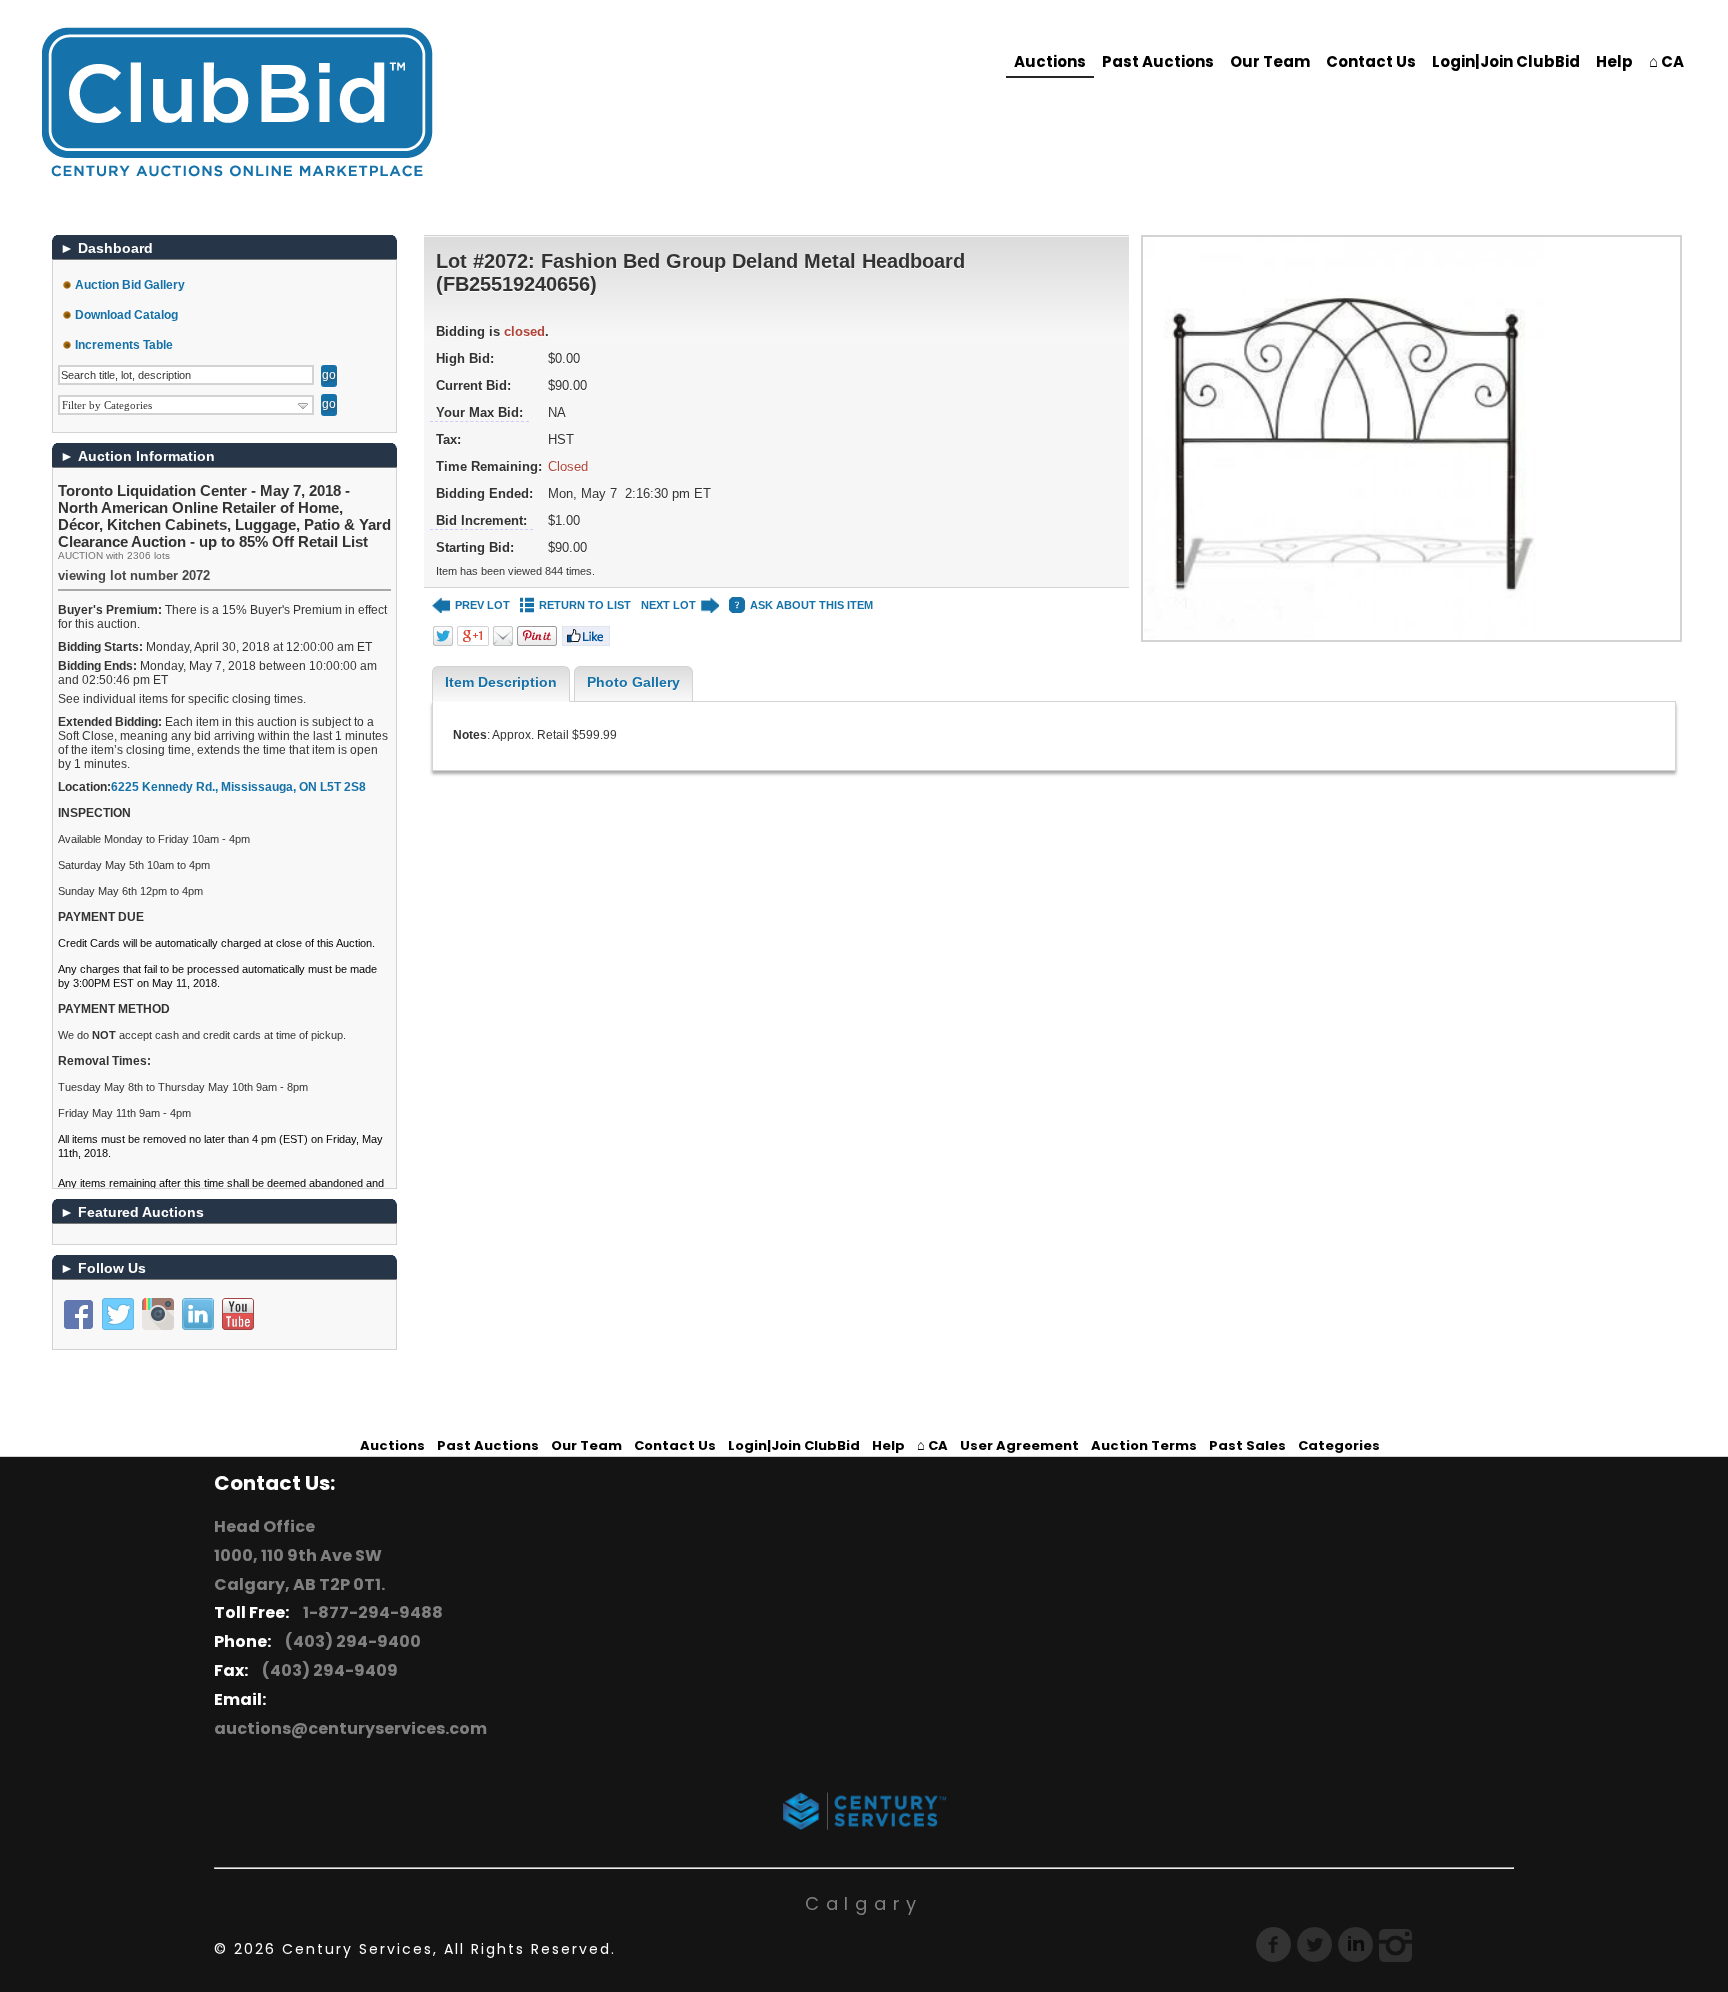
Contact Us (1371, 61)
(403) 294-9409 (327, 1670)
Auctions (1050, 61)
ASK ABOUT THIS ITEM (811, 605)
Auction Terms (1144, 1445)
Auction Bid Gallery (130, 285)
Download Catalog (126, 315)
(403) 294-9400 (350, 1641)
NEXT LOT (668, 605)
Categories (1339, 1445)
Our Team (1270, 61)
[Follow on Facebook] (78, 1314)
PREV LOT (482, 605)
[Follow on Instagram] (158, 1314)
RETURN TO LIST (585, 605)
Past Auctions (1158, 61)
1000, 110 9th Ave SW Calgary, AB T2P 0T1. (299, 1570)
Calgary (864, 1903)
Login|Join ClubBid (1506, 61)
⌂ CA (1666, 61)
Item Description (501, 682)
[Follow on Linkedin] (198, 1314)
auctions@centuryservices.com (350, 1728)
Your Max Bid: (479, 412)
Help (1614, 61)
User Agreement (1019, 1445)
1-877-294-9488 (370, 1612)
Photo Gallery (633, 682)
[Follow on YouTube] (238, 1314)
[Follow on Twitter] (118, 1314)
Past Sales (1247, 1445)
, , (238, 787)
